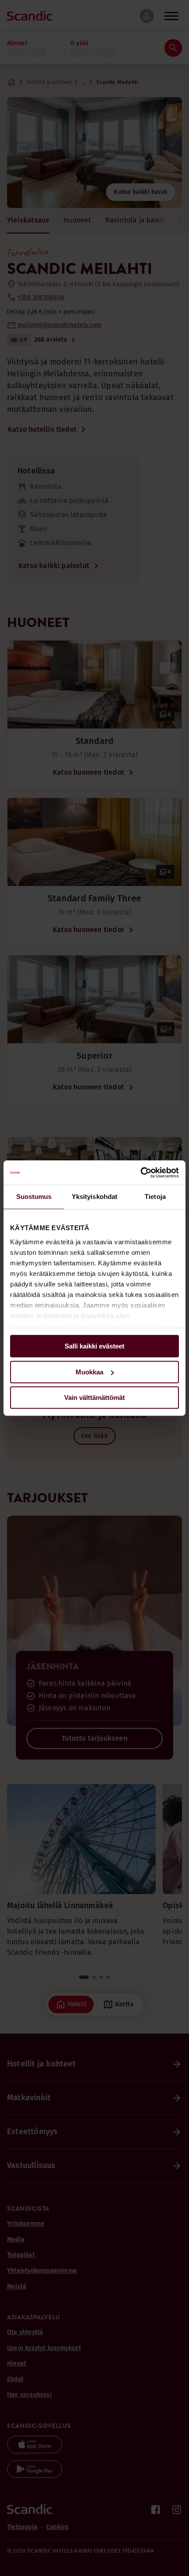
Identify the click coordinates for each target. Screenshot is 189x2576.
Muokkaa (89, 1372)
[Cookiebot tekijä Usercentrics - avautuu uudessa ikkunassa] (140, 1173)
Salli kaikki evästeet (94, 1346)
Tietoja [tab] (155, 1197)
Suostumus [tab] (34, 1197)
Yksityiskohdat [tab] (94, 1197)
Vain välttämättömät (94, 1397)
